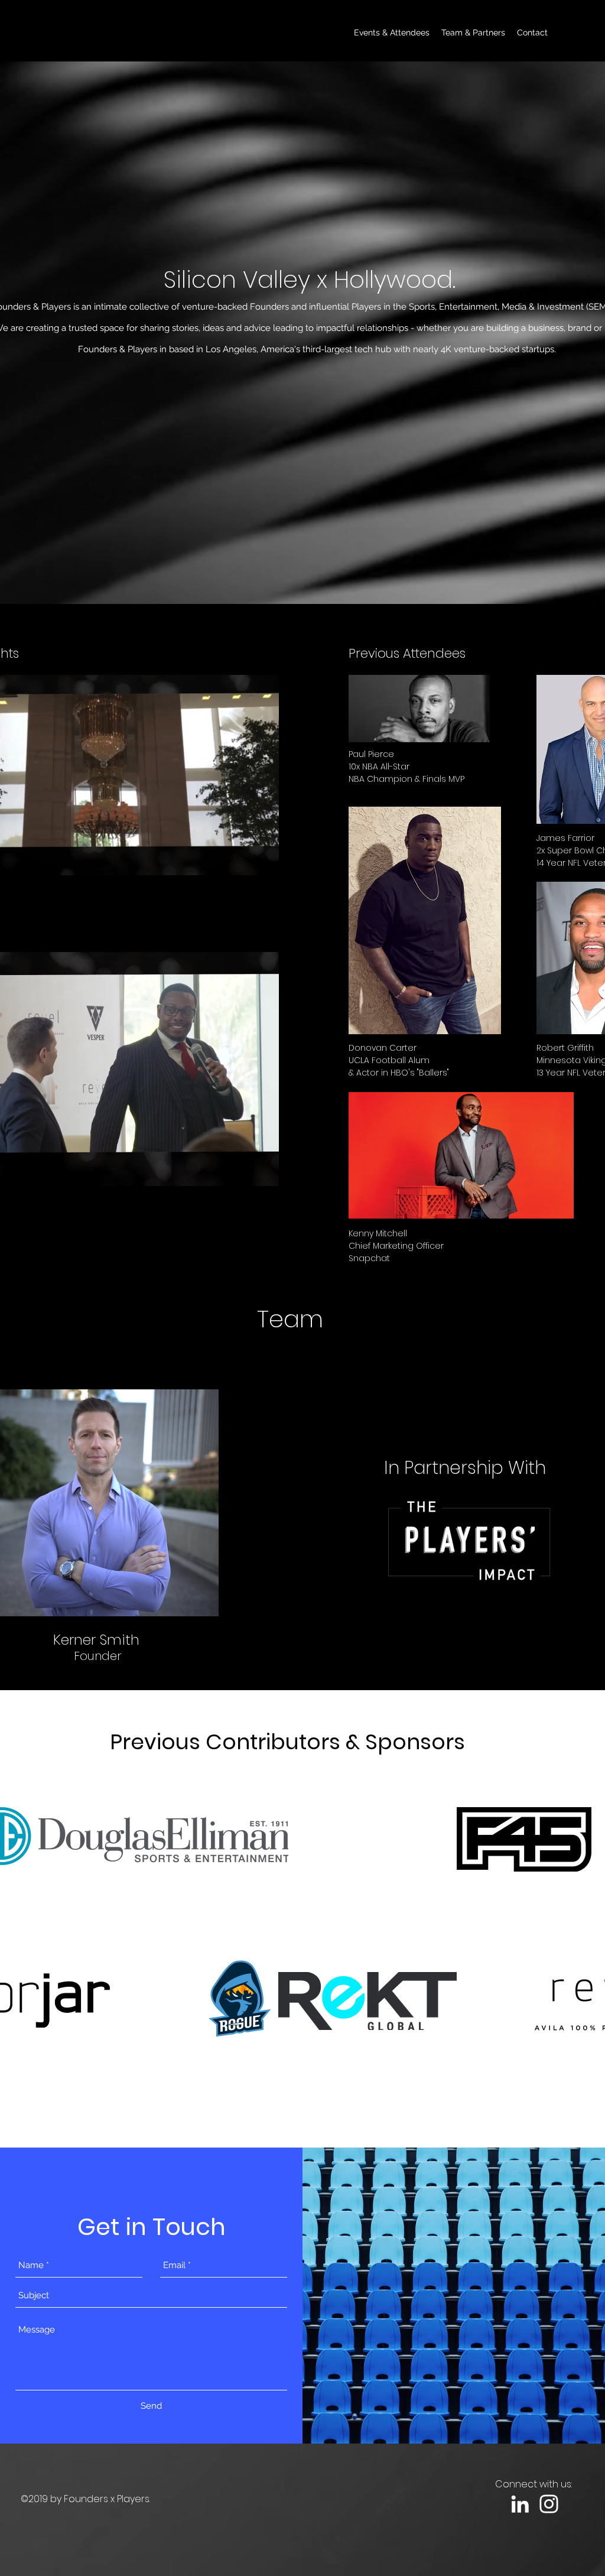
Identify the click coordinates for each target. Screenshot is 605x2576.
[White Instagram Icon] (549, 2504)
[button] (264, 862)
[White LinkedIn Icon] (520, 2504)
